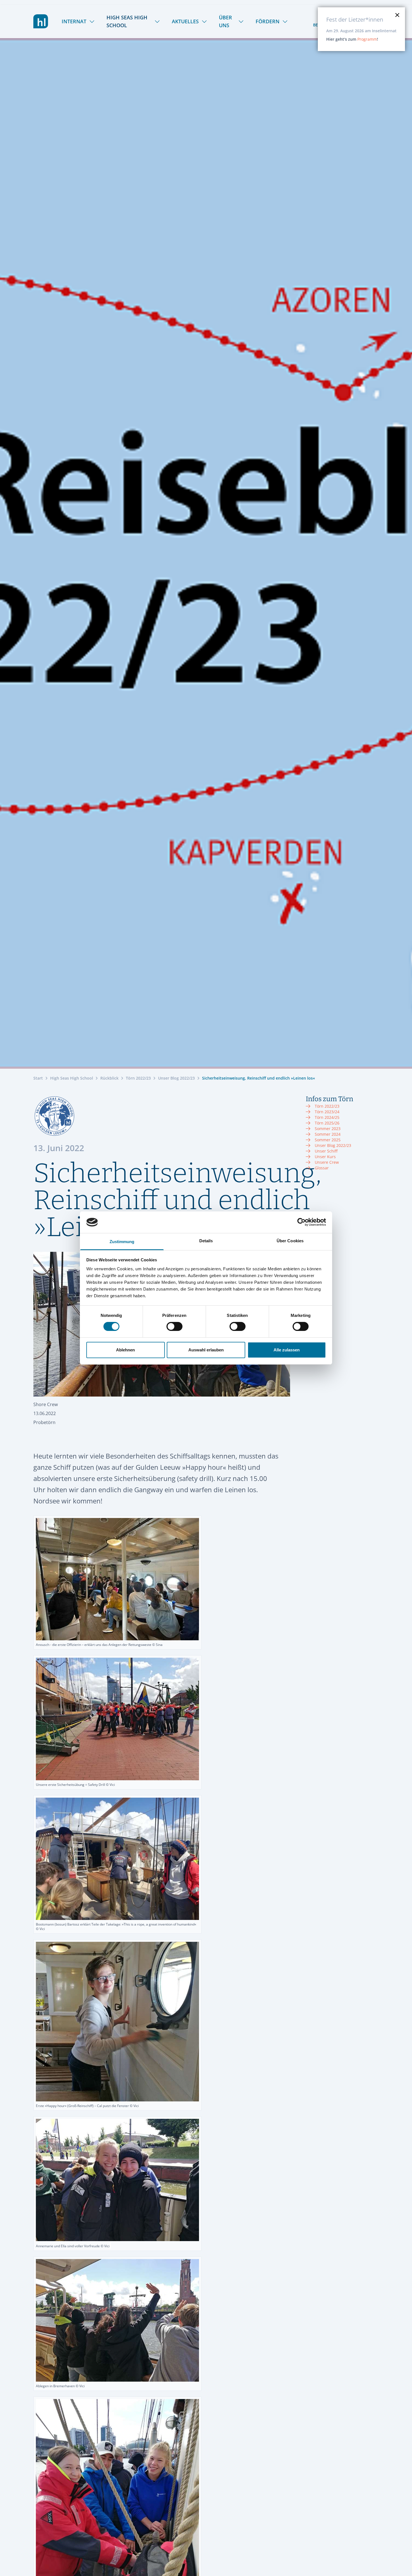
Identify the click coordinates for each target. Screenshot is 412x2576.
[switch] (174, 1326)
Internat (74, 21)
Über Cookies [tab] (290, 1241)
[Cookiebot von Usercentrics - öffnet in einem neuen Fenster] (301, 1222)
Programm (367, 39)
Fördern (268, 21)
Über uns (225, 21)
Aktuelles (185, 21)
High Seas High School (127, 21)
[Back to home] (41, 21)
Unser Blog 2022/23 (176, 1078)
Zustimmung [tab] (122, 1242)
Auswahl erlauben (206, 1350)
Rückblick (109, 1078)
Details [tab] (206, 1241)
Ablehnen (125, 1350)
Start (38, 1078)
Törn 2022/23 (138, 1078)
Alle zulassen (287, 1350)
